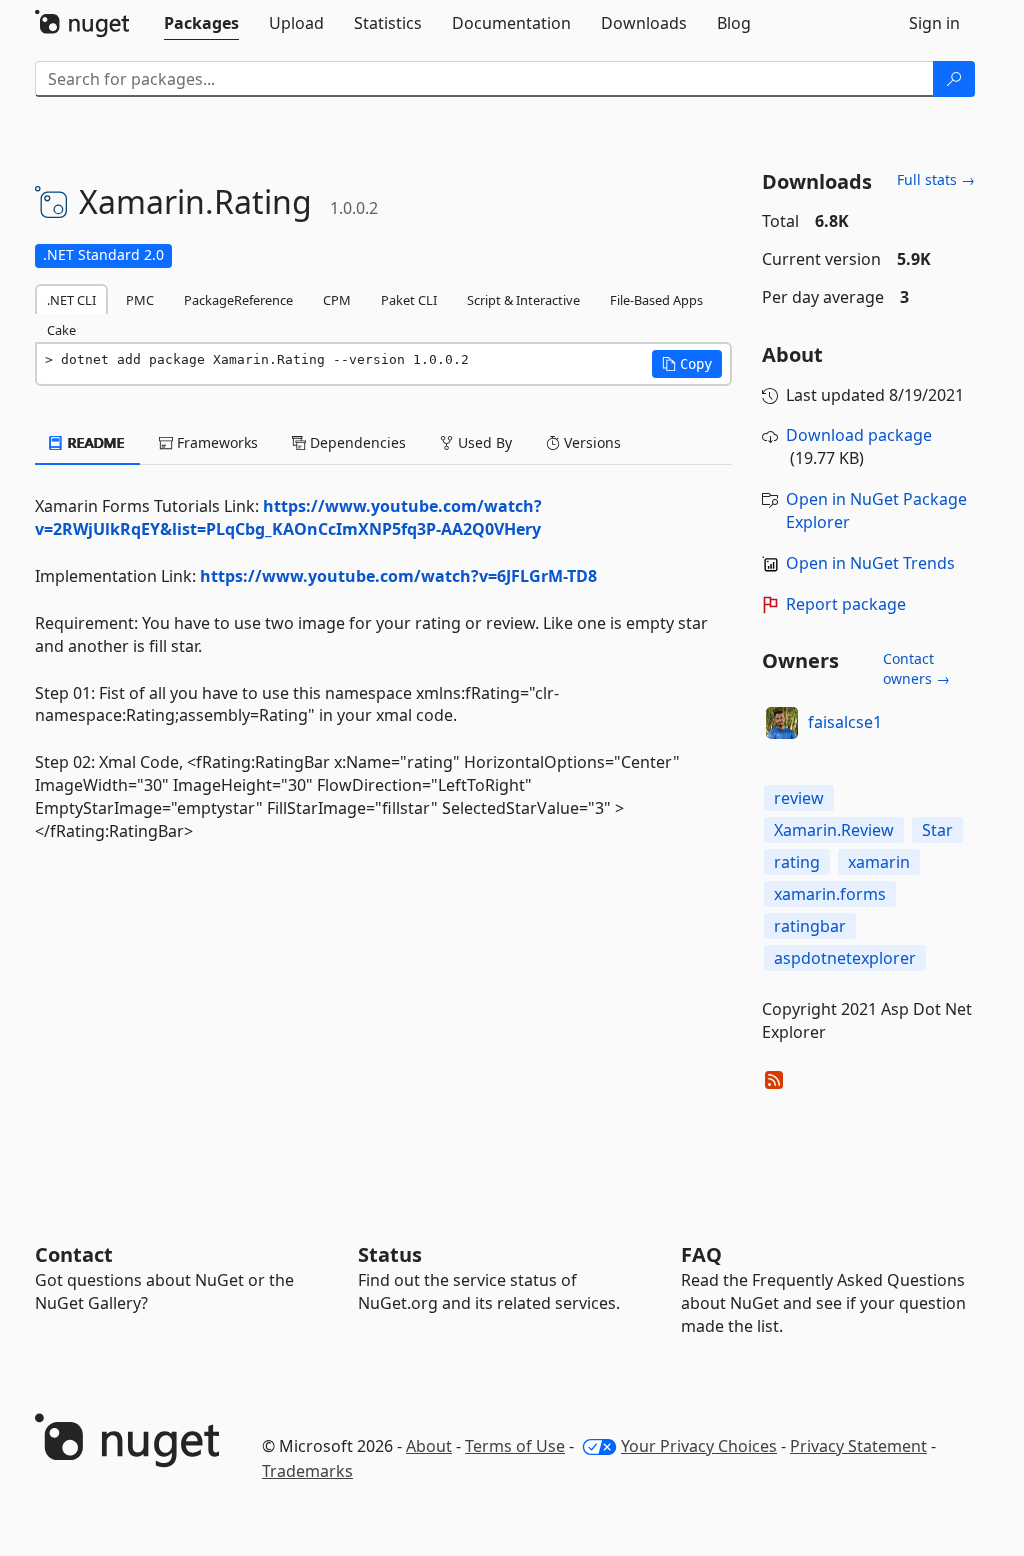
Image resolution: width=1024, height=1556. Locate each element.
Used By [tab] (483, 442)
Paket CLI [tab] (409, 300)
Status (390, 1254)
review (799, 798)
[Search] (954, 79)
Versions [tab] (590, 442)
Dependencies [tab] (356, 442)
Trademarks (307, 1471)
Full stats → (936, 179)
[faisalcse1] (782, 723)
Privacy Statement (858, 1446)
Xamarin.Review (834, 830)
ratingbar (810, 926)
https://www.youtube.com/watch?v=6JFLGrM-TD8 (398, 576)
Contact (74, 1254)
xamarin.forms (830, 894)
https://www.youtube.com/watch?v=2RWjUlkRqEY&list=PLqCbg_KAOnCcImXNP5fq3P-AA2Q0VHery (288, 517)
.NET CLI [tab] (71, 300)
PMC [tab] (140, 300)
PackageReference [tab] (238, 300)
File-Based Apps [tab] (656, 300)
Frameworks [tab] (215, 442)
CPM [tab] (337, 300)
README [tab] (94, 442)
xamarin (879, 862)
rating (797, 862)
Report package (846, 604)
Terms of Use (515, 1446)
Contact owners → (916, 668)
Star (937, 830)
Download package (859, 435)
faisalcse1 (845, 722)
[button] (687, 364)
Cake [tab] (61, 330)
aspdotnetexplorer (845, 958)
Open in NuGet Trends (870, 563)
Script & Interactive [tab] (523, 300)
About (429, 1446)
